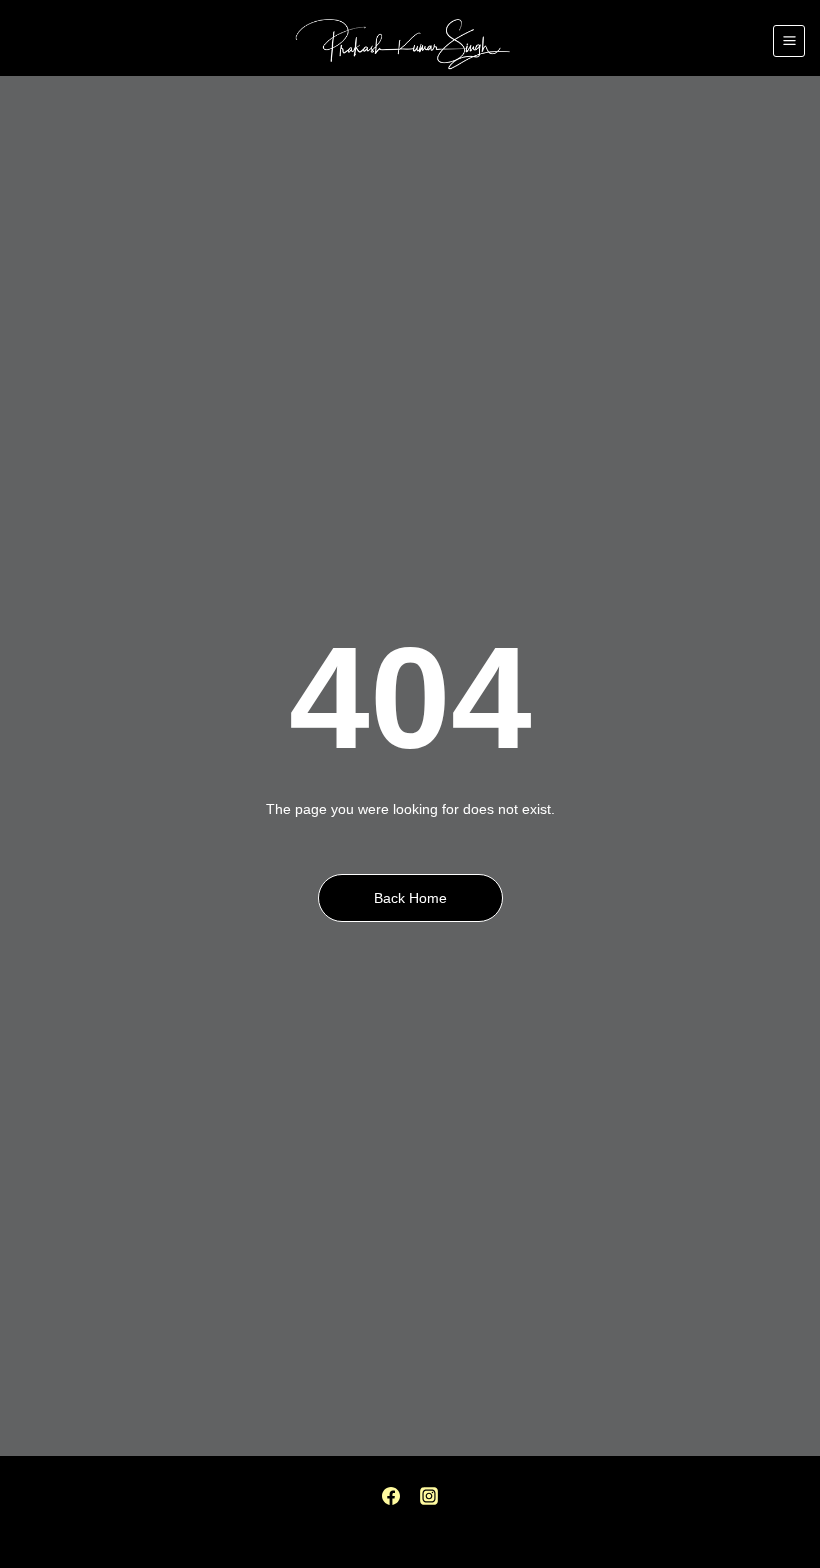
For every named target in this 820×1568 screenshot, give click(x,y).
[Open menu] (789, 41)
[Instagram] (429, 1496)
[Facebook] (391, 1496)
